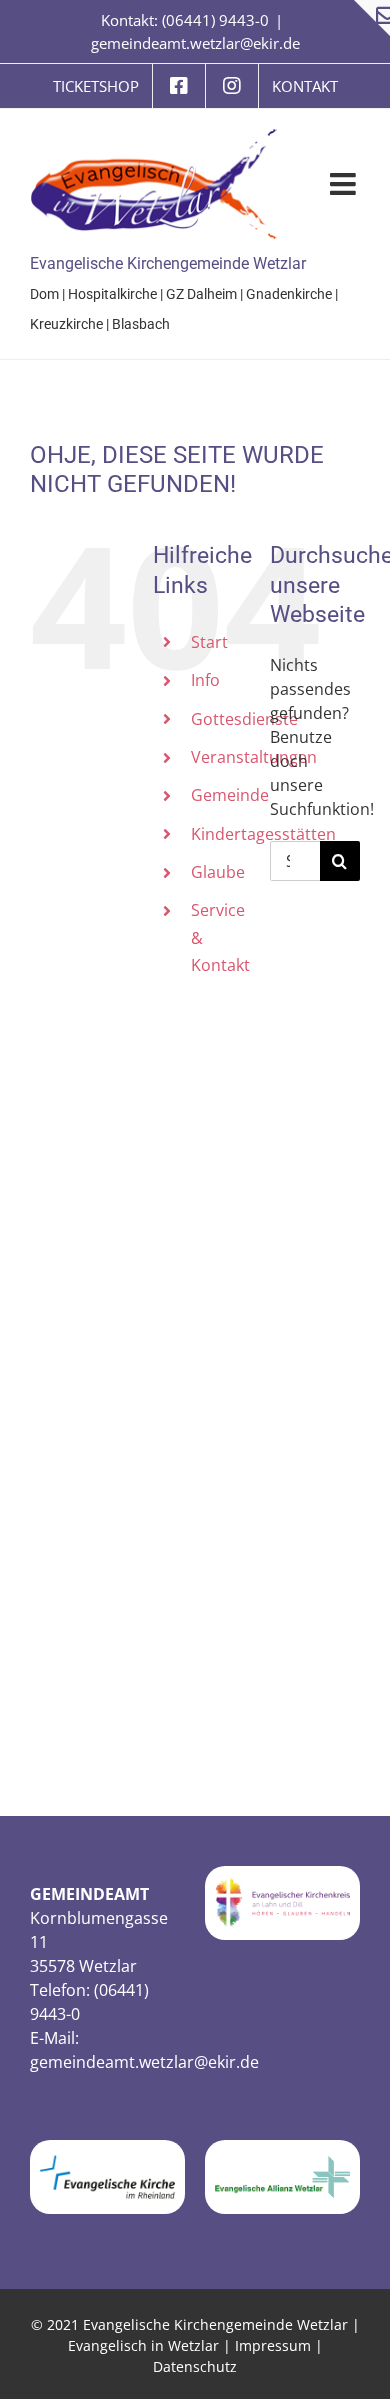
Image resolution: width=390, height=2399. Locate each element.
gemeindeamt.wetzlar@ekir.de (195, 43)
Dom (44, 294)
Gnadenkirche (289, 294)
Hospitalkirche (112, 294)
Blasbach (141, 324)
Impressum (273, 2345)
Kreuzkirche (66, 324)
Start (209, 642)
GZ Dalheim (201, 294)
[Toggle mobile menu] (345, 184)
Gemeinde (230, 795)
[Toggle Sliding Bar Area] (372, 18)
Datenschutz (195, 2366)
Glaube (218, 872)
